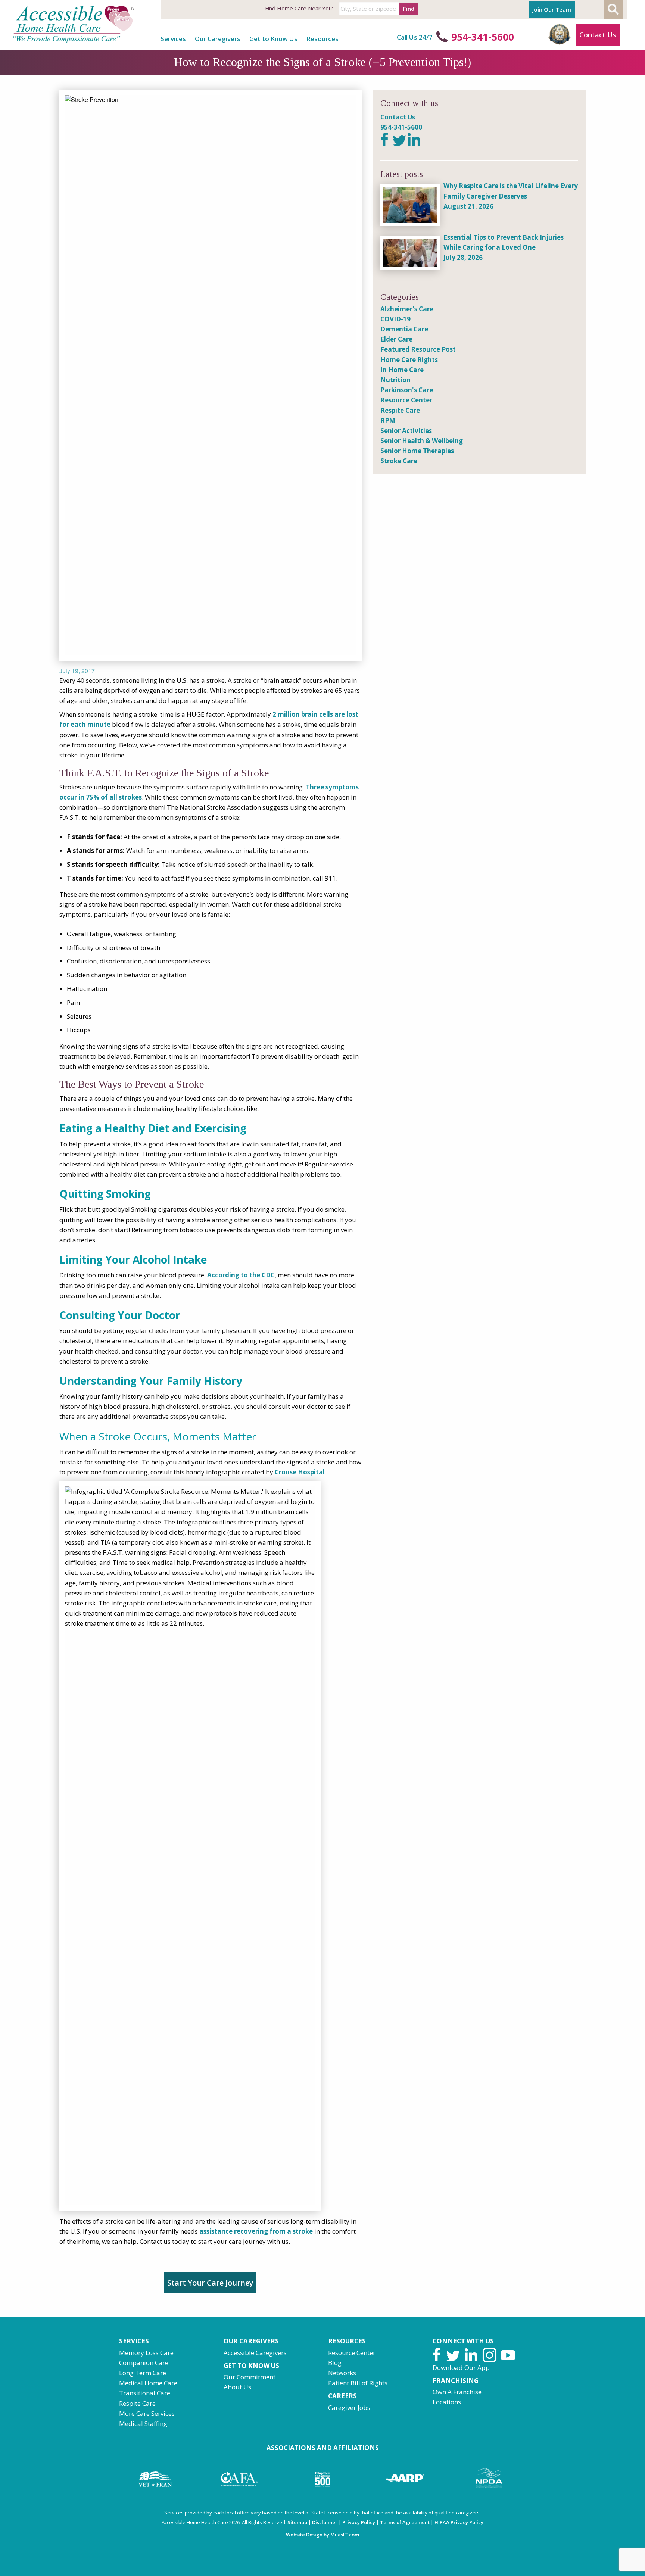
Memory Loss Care (146, 2353)
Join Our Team (552, 9)
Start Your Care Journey (210, 2283)
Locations (447, 2402)
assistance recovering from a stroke (256, 2231)
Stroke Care (399, 461)
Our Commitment (250, 2377)
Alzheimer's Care (407, 309)
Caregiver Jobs (349, 2407)
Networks (342, 2373)
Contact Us (598, 35)
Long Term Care (143, 2373)
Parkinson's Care (407, 390)
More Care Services (147, 2413)
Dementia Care (404, 329)
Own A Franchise (457, 2392)
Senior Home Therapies (417, 451)
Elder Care (396, 339)
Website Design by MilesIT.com (322, 2535)
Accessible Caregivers (255, 2353)
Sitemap (297, 2522)
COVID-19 (395, 319)
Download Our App (461, 2368)
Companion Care (144, 2363)
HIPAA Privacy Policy (459, 2522)
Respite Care (400, 410)
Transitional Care (145, 2393)
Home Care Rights (409, 360)
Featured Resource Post (418, 349)
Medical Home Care (148, 2383)
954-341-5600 (483, 37)
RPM (388, 420)
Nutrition (395, 380)
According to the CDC (241, 1275)
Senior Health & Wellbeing (422, 441)
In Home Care (402, 370)
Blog (335, 2363)
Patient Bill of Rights (358, 2383)
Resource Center (406, 400)
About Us (237, 2387)
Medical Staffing (143, 2424)
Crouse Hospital (300, 1472)
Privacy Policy (359, 2522)
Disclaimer (325, 2522)
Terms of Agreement (405, 2522)
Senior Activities (406, 431)
